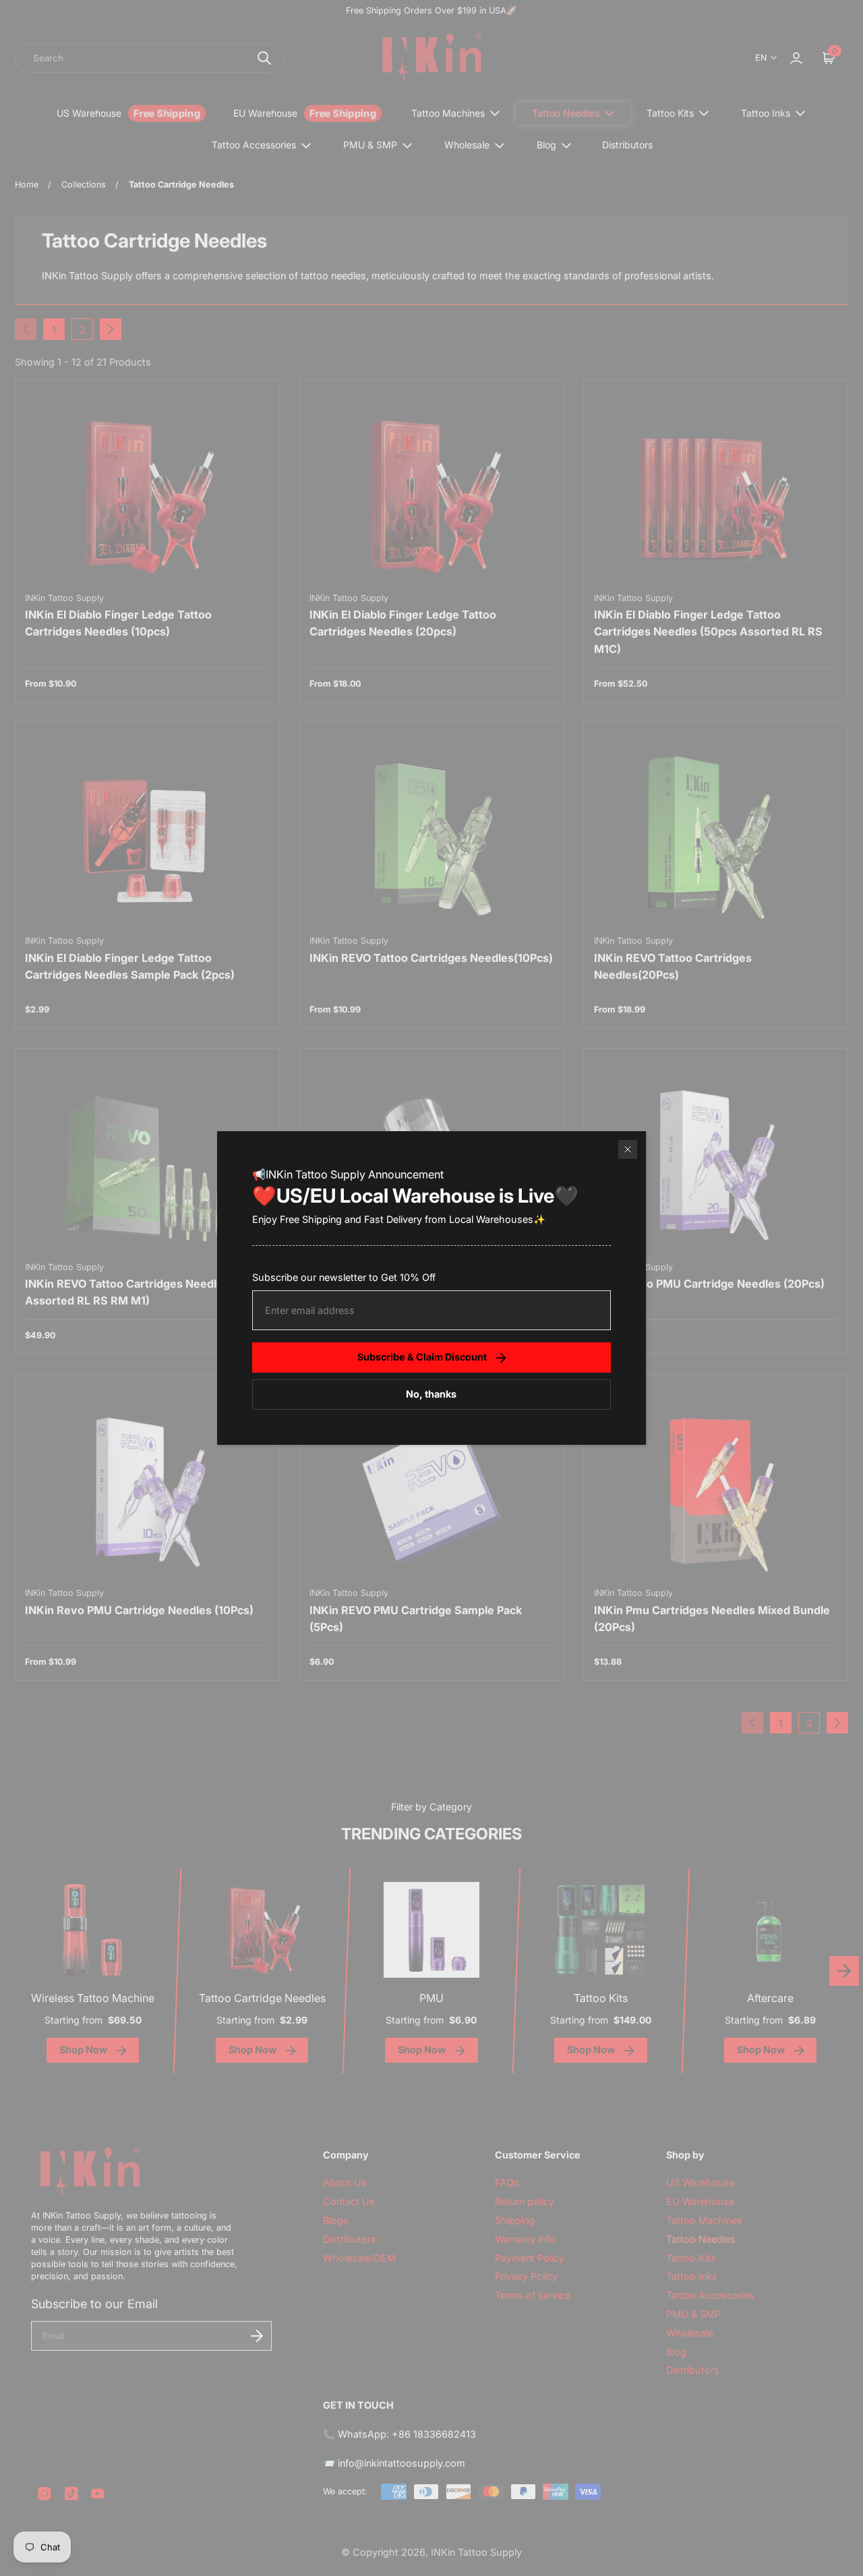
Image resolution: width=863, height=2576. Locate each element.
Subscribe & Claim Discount (422, 1357)
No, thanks (431, 1394)
